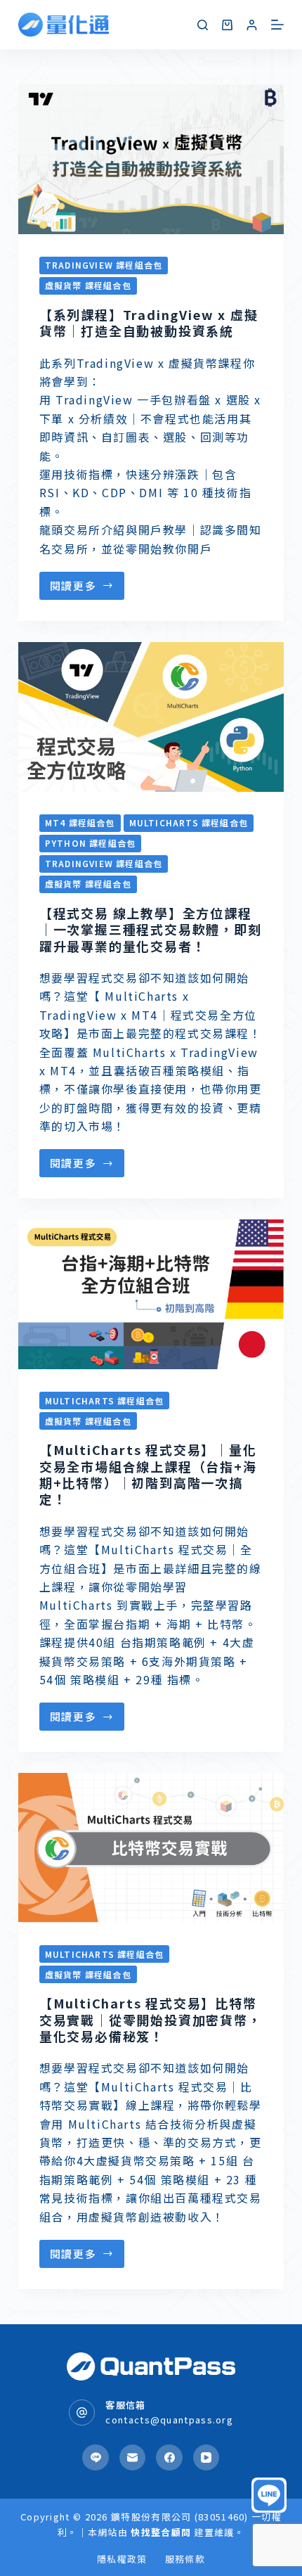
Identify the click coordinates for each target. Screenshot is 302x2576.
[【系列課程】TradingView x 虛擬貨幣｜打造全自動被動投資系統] (151, 159)
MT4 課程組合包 (80, 822)
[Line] (96, 2458)
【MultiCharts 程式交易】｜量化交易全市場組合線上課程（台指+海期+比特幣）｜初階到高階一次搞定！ (148, 1474)
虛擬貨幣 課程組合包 (88, 285)
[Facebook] (169, 2458)
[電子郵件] (133, 2458)
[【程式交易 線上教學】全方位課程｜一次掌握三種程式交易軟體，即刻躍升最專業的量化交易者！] (151, 717)
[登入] (252, 25)
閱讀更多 (73, 585)
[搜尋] (203, 25)
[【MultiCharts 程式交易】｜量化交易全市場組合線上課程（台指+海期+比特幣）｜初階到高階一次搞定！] (151, 1294)
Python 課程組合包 (90, 843)
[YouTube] (206, 2458)
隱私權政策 (122, 2559)
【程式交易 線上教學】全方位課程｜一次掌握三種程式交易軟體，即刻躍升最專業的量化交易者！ (151, 929)
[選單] (277, 25)
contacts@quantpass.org (169, 2420)
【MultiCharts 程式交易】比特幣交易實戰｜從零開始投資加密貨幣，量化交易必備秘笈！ (151, 2019)
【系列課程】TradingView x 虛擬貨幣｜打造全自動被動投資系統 (149, 322)
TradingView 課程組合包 (104, 265)
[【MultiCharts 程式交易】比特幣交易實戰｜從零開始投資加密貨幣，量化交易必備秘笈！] (151, 1848)
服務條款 (185, 2559)
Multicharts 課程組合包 (189, 822)
